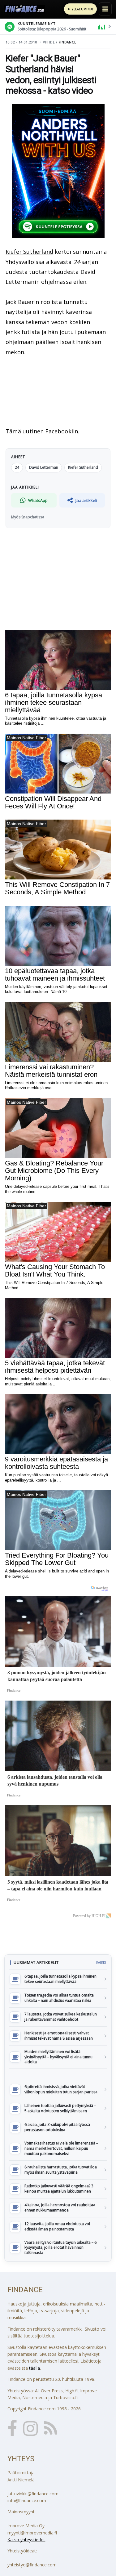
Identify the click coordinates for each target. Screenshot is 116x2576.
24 (17, 467)
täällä (34, 2368)
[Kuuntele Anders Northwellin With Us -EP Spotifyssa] (58, 171)
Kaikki (101, 1962)
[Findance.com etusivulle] (25, 9)
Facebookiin (62, 431)
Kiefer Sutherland (29, 252)
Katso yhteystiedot (26, 2540)
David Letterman (44, 467)
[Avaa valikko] (105, 9)
